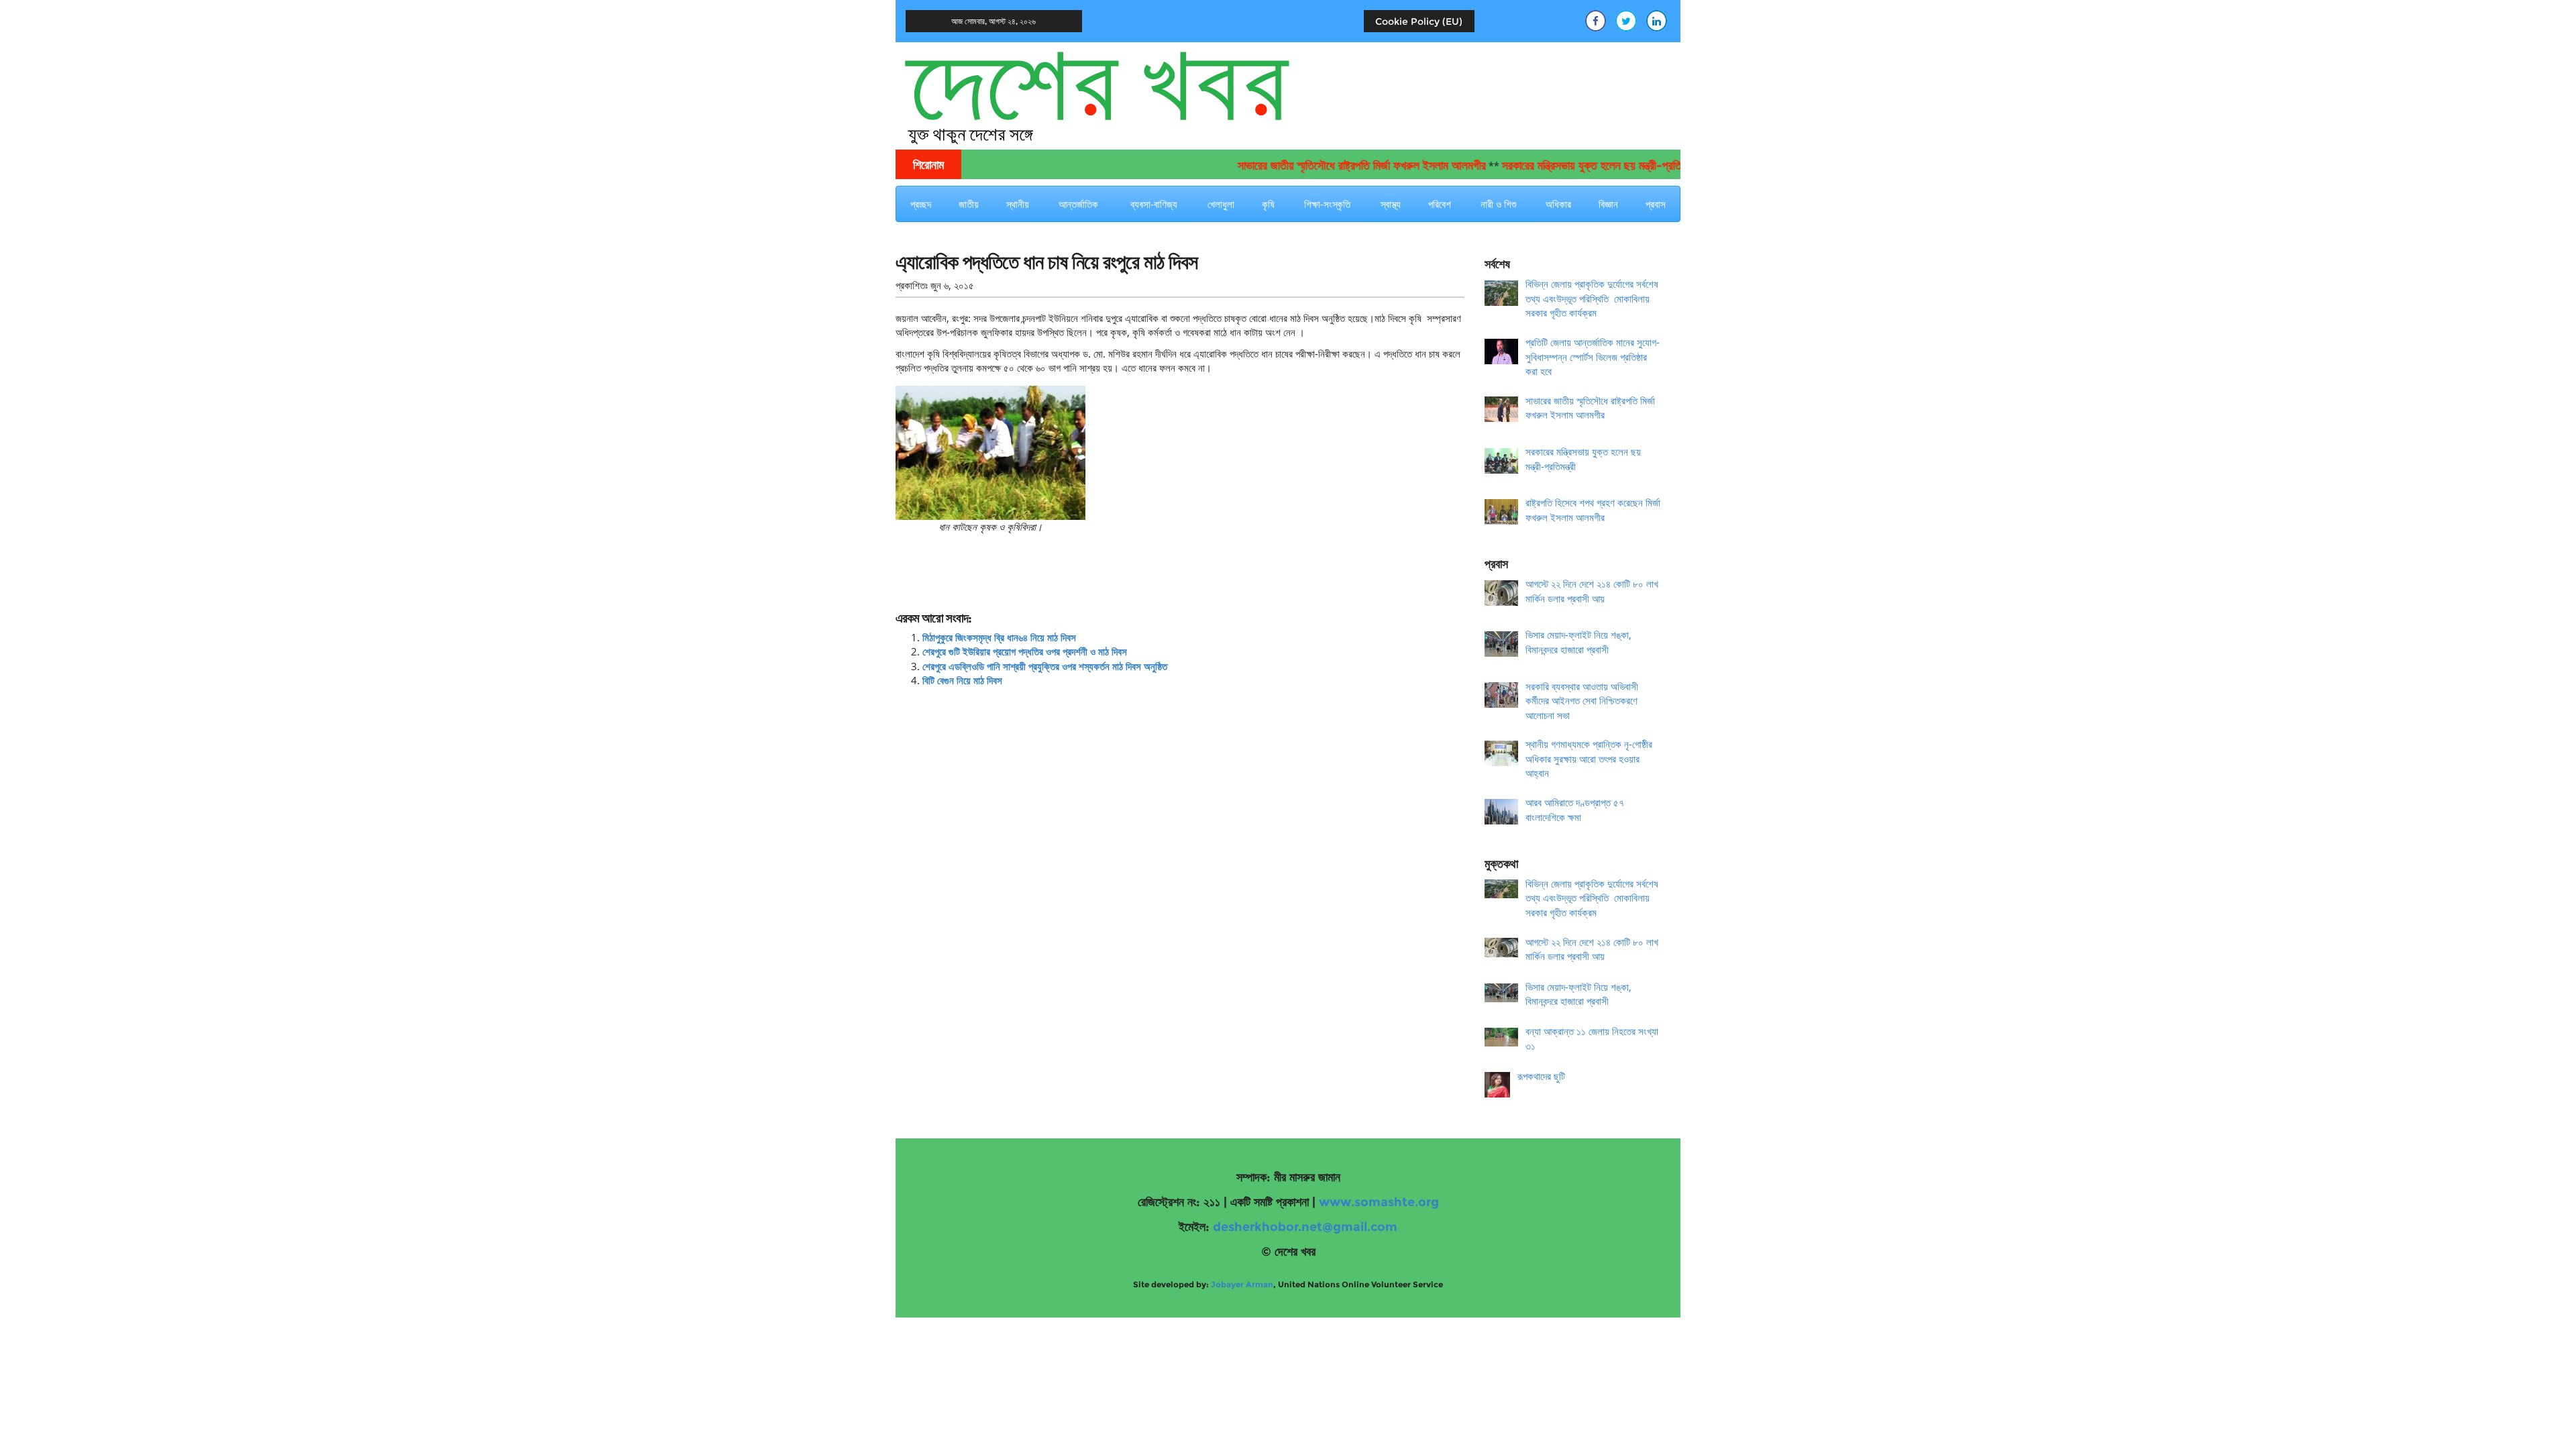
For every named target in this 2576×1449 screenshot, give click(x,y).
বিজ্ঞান (1608, 204)
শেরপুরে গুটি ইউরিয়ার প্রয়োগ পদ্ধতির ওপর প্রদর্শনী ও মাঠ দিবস (1025, 651)
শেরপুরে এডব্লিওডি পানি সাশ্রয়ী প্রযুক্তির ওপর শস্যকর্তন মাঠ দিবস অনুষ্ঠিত (1045, 666)
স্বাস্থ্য (1391, 204)
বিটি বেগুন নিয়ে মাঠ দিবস (962, 680)
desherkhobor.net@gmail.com (1305, 1227)
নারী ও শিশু (1498, 204)
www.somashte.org (1379, 1202)
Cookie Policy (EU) (1419, 21)
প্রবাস (1656, 204)
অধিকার (1558, 204)
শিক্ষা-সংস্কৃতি (1327, 204)
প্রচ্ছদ (921, 204)
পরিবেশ (1440, 204)
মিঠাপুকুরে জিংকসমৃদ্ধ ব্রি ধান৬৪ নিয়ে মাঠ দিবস (999, 637)
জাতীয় (969, 204)
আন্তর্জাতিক (1078, 204)
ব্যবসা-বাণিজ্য (1154, 204)
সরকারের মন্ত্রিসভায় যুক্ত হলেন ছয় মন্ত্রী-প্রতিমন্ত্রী (1553, 166)
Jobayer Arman (1242, 1284)
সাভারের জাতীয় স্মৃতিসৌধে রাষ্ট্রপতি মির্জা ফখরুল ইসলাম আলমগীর (1314, 166)
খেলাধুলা (1221, 204)
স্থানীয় (1018, 204)
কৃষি (1268, 204)
